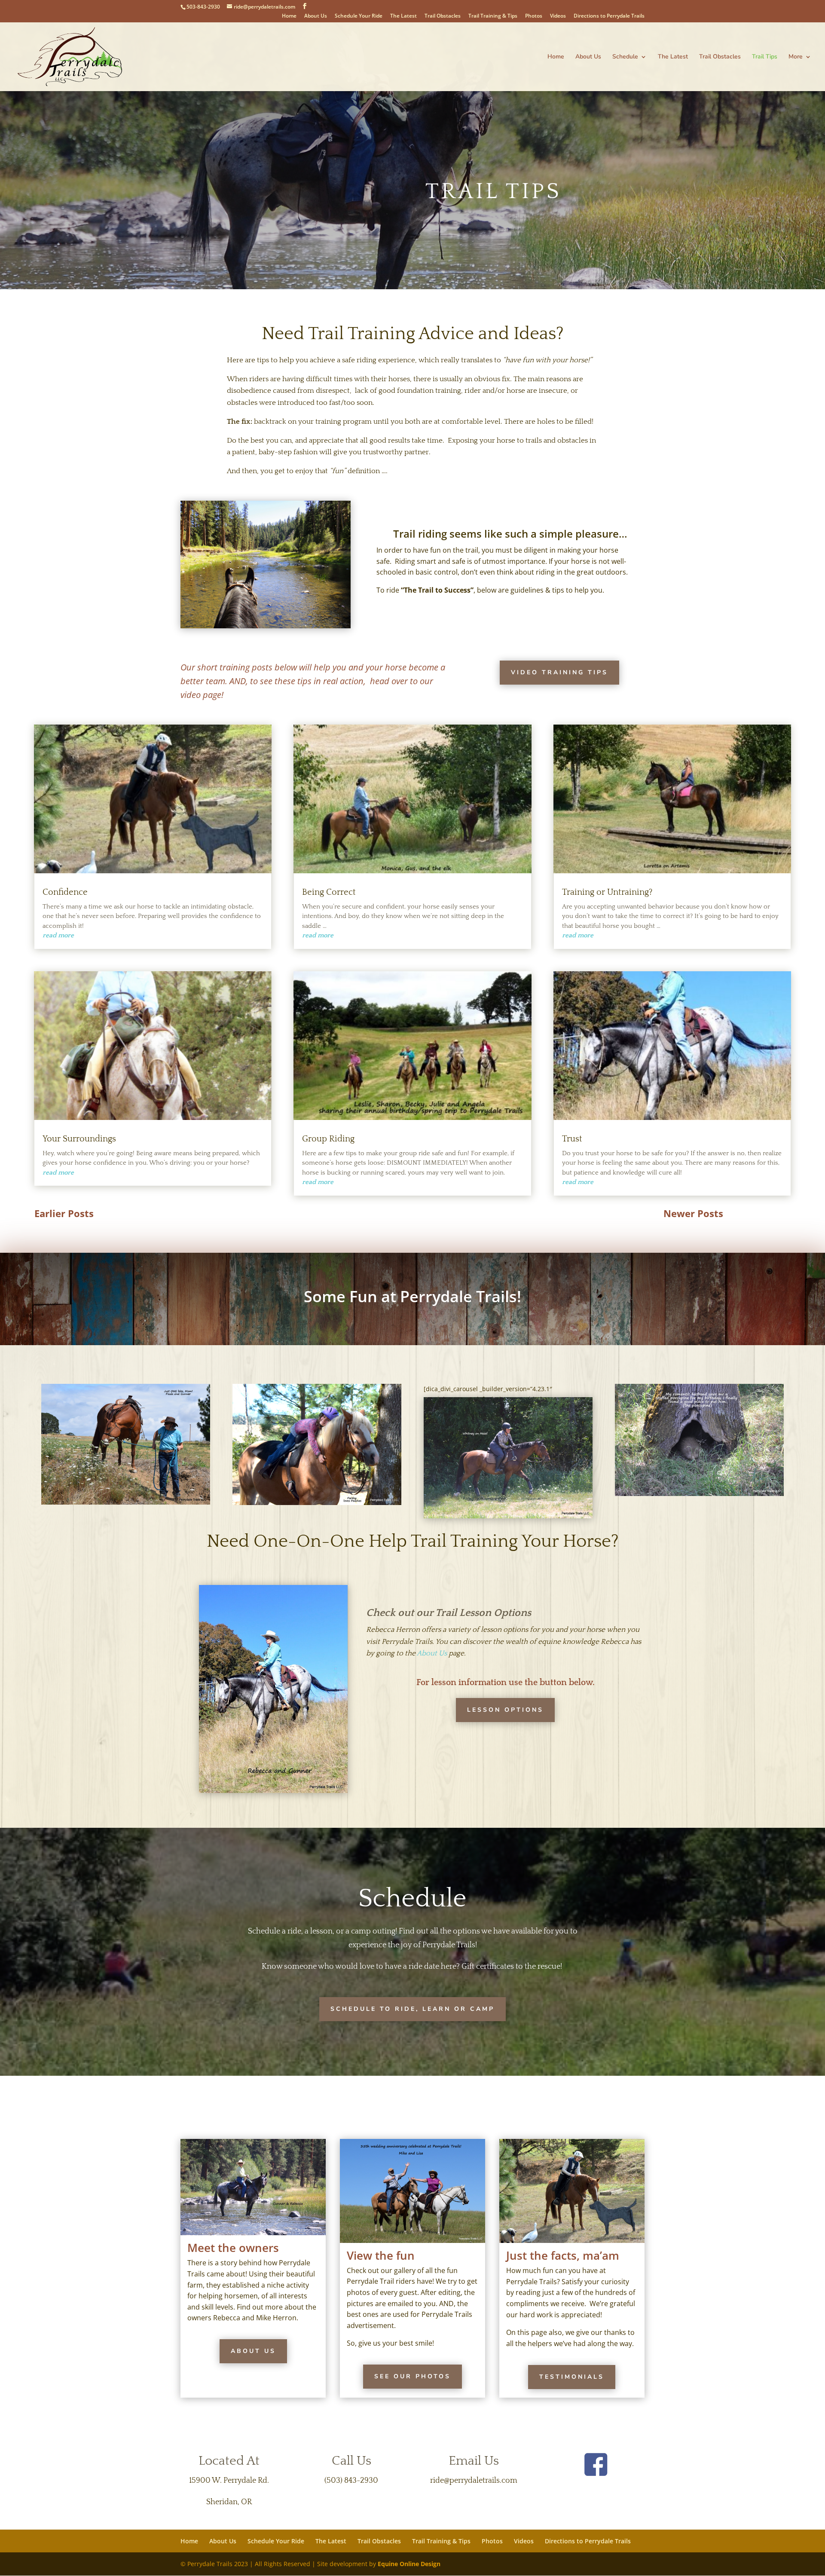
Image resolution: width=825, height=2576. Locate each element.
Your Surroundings (79, 1139)
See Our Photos (412, 2376)
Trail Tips (765, 57)
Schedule (625, 57)
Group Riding (328, 1139)
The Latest (403, 16)
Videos (558, 16)
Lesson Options (505, 1710)
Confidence (65, 892)
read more (58, 935)
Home (289, 16)
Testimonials (572, 2377)
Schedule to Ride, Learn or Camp (412, 2009)
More (796, 57)
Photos (534, 16)
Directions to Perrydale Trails (609, 16)
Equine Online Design (409, 2564)
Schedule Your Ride (359, 16)
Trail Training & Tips (493, 16)
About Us (316, 16)
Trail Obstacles (443, 16)
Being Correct (329, 892)
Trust (572, 1139)
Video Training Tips (559, 672)
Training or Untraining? (607, 892)
